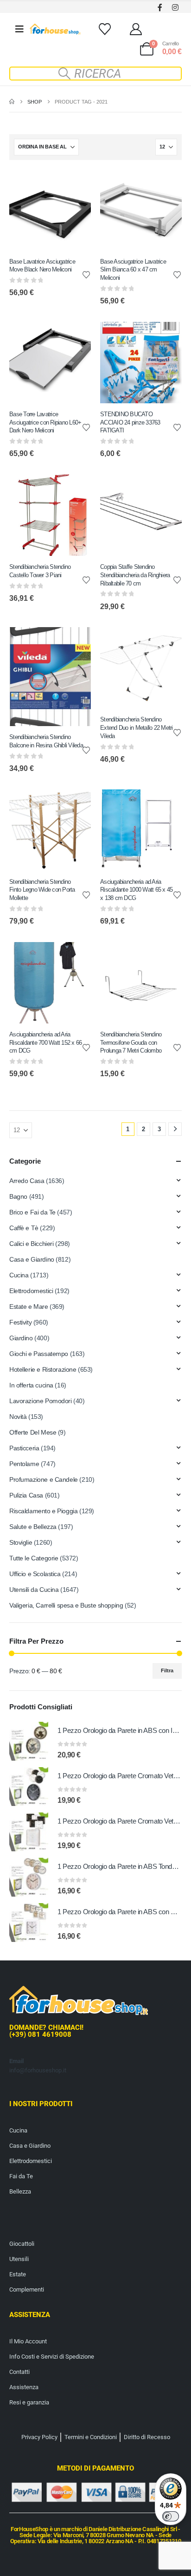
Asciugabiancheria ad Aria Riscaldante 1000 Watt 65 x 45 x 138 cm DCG (136, 890)
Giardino (21, 1338)
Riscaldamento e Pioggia (43, 1511)
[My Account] (136, 29)
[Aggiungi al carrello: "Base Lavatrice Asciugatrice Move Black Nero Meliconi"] (76, 185)
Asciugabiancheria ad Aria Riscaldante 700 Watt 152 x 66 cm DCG (45, 1042)
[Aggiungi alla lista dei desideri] (86, 274)
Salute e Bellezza (33, 1527)
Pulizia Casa (26, 1495)
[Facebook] (160, 7)
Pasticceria (24, 1448)
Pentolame (24, 1464)
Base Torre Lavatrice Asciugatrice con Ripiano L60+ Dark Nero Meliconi (45, 422)
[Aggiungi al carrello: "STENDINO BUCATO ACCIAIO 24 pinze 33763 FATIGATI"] (166, 337)
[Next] (175, 1129)
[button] (95, 74)
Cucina (19, 1275)
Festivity (20, 1322)
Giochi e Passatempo (39, 1354)
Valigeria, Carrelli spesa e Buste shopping (66, 1605)
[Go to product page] (29, 1741)
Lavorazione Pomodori (41, 1401)
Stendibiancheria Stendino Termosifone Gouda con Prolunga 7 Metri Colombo (131, 1042)
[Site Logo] (55, 29)
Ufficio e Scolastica (35, 1574)
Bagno (18, 1196)
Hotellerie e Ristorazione (43, 1369)
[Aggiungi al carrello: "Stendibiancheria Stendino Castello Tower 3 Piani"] (76, 490)
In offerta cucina (31, 1385)
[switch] (171, 2516)
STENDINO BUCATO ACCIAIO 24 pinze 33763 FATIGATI (130, 422)
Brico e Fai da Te (32, 1212)
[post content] (50, 210)
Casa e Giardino (32, 1259)
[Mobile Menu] (19, 29)
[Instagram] (175, 7)
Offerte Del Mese (33, 1432)
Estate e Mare (29, 1306)
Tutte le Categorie (34, 1558)
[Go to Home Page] (12, 102)
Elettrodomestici (31, 1291)
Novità (18, 1417)
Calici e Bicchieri (31, 1244)
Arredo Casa (27, 1181)
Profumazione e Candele (44, 1479)
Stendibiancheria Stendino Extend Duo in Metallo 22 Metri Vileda (137, 727)
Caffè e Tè (24, 1228)
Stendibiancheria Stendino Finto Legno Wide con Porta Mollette (42, 890)
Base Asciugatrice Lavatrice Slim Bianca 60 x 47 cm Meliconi (133, 270)
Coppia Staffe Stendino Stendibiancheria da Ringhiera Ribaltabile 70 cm (135, 575)
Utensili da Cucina (34, 1590)
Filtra (167, 1670)
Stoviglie (21, 1542)
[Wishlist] (105, 29)
